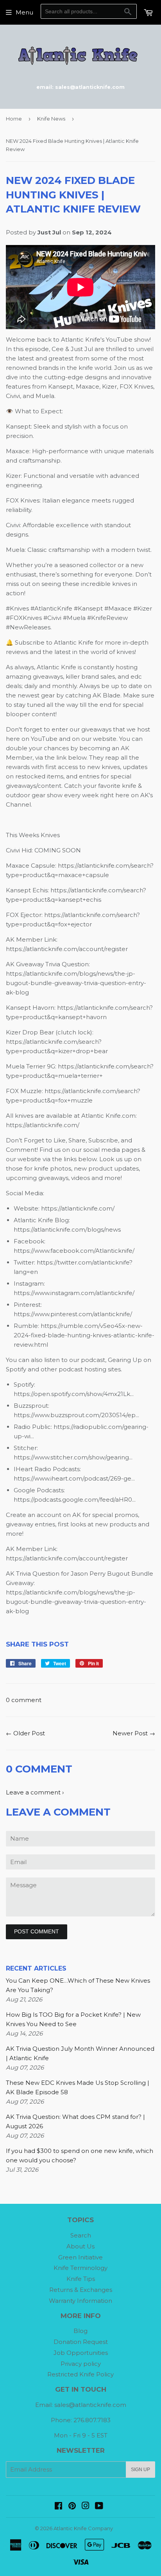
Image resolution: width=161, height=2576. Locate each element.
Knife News (51, 119)
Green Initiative (80, 2257)
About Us (80, 2246)
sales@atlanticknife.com (90, 2405)
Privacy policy (81, 2364)
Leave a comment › (35, 1792)
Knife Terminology (80, 2268)
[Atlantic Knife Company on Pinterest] (72, 2507)
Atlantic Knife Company (83, 2528)
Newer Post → (134, 1733)
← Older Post (25, 1733)
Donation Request (81, 2342)
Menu (24, 12)
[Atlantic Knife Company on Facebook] (58, 2507)
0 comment (24, 1700)
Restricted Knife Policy (80, 2374)
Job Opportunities (81, 2353)
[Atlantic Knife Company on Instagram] (86, 2507)
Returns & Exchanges (81, 2290)
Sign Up (140, 2470)
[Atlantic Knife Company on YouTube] (99, 2507)
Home (14, 119)
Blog (80, 2331)
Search (81, 2235)
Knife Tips (81, 2279)
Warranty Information (80, 2301)
